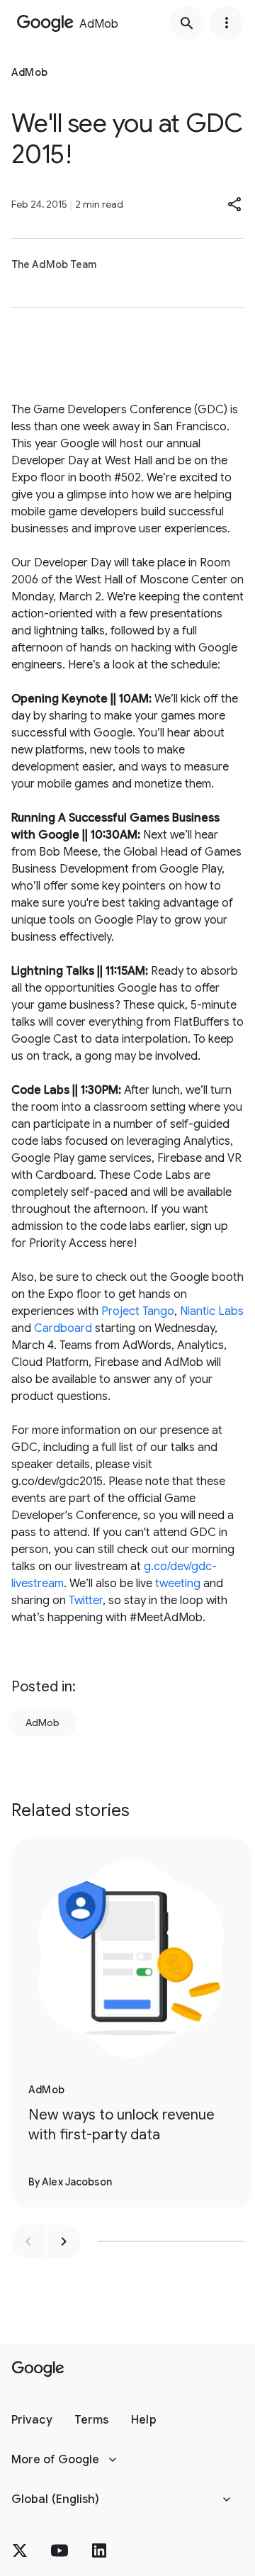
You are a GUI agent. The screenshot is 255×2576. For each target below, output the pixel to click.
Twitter (86, 1601)
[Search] (187, 23)
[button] (235, 204)
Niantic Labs (212, 1311)
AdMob (42, 1723)
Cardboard (63, 1328)
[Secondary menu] (227, 23)
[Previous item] (28, 2241)
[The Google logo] (38, 2369)
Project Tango (138, 1311)
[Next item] (64, 2241)
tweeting (178, 1584)
